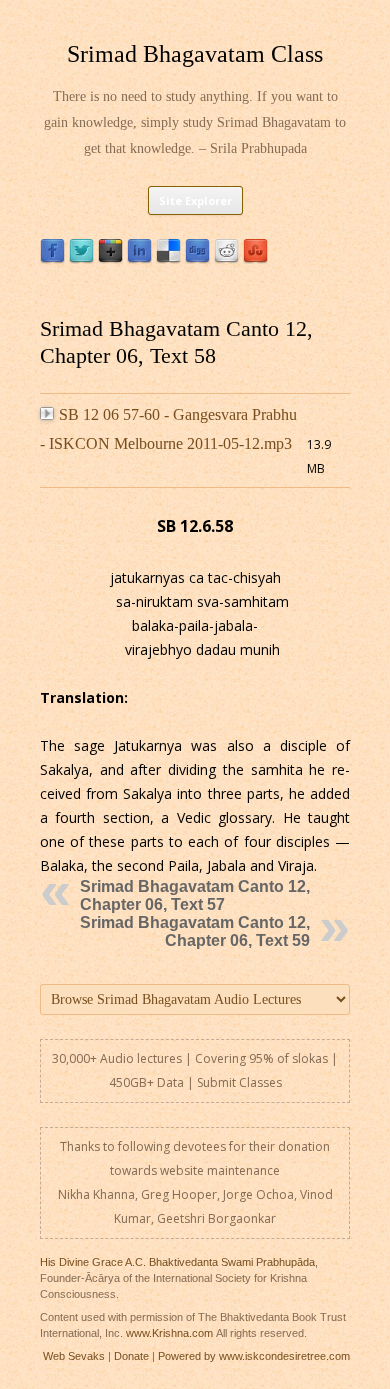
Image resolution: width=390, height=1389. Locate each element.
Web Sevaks (74, 1356)
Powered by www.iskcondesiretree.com (254, 1356)
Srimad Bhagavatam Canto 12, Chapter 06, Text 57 (195, 895)
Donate (131, 1356)
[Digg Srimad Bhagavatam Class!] (197, 258)
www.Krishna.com (169, 1333)
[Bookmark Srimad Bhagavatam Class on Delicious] (168, 258)
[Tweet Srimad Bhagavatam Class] (81, 258)
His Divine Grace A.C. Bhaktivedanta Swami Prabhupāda (177, 1262)
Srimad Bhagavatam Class (195, 54)
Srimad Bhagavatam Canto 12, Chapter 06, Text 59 (195, 931)
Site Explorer (195, 200)
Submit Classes (239, 1082)
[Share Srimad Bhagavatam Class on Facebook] (52, 258)
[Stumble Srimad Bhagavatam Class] (255, 258)
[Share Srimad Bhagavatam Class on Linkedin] (139, 258)
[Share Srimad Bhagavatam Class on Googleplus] (110, 258)
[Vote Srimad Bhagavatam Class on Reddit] (226, 258)
